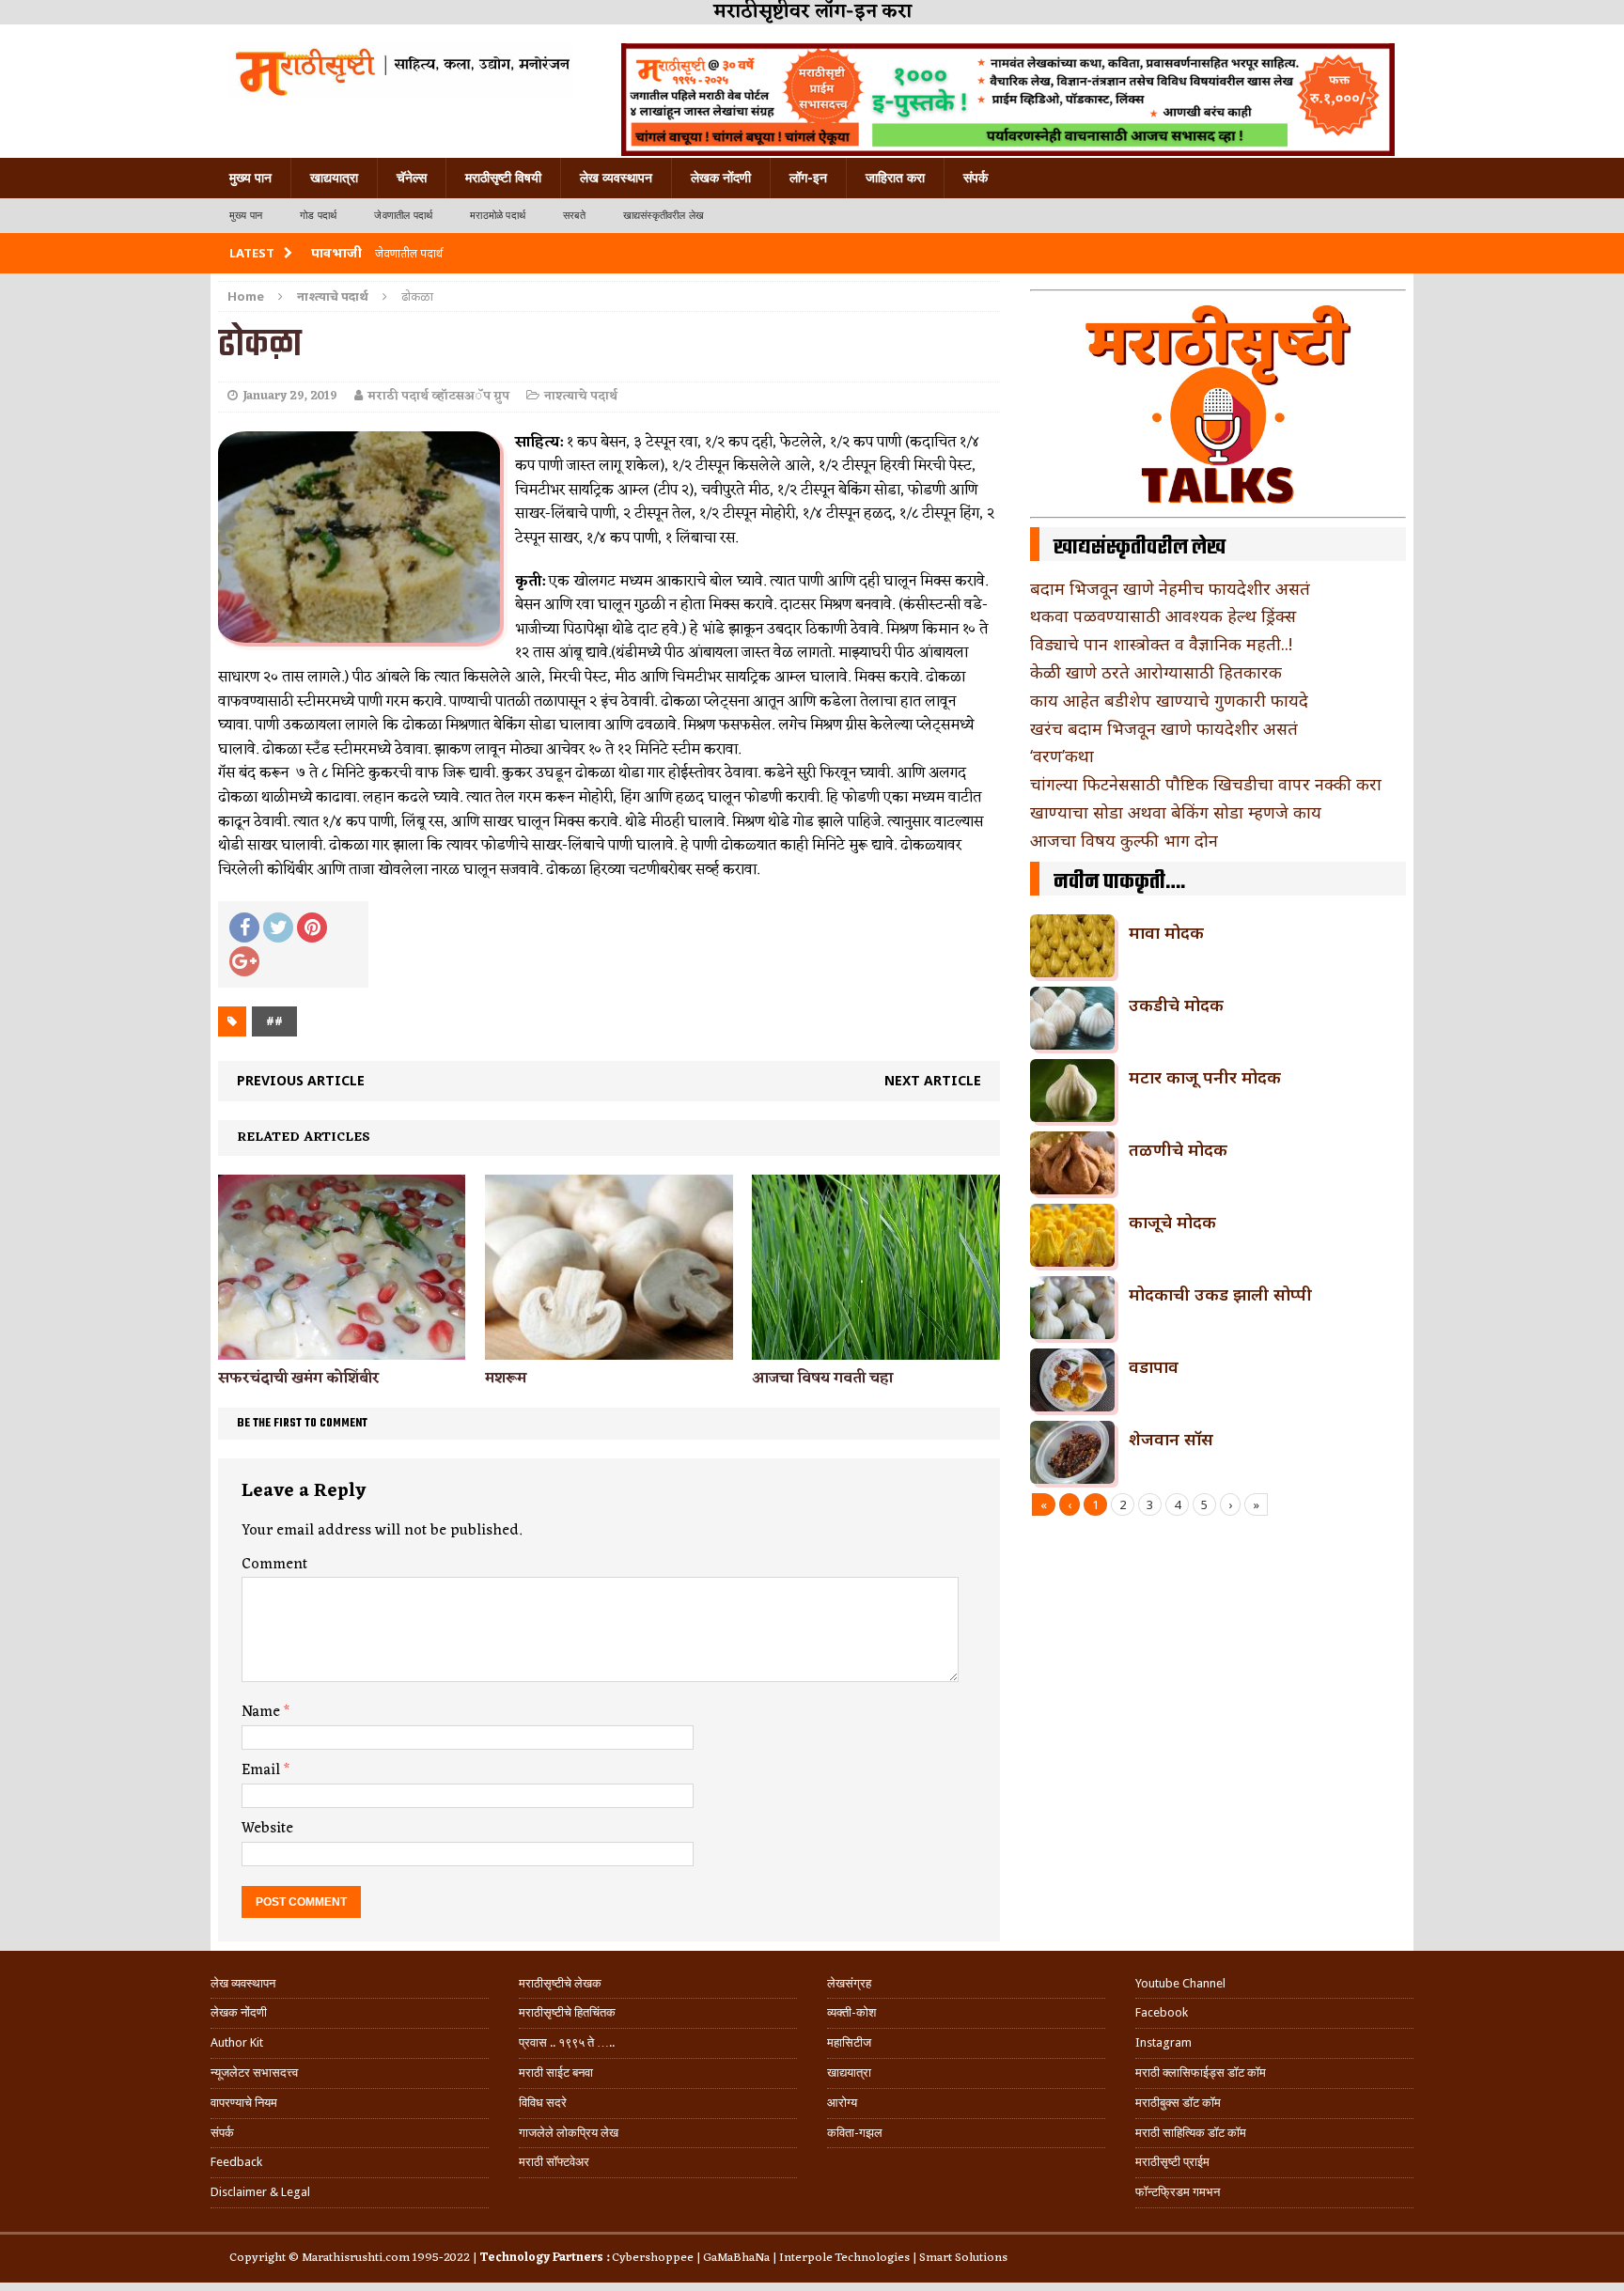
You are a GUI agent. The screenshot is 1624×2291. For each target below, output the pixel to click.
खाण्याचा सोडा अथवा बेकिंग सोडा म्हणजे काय (1176, 812)
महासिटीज (849, 2042)
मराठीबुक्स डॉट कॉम (1178, 2103)
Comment (274, 1565)
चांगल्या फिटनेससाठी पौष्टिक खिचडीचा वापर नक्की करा (1206, 784)
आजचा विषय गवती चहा (822, 1379)
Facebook (1162, 2012)
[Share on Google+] (244, 961)
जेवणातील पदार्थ (403, 216)
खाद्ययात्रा (334, 178)
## (274, 1021)
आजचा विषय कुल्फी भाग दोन (1124, 840)
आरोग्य (842, 2103)
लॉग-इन (808, 178)
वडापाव (1154, 1366)
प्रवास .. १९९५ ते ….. (567, 2042)
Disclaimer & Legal (260, 2192)
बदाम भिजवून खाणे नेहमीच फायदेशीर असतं (1170, 588)
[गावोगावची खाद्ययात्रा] (401, 70)
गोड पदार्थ (318, 216)
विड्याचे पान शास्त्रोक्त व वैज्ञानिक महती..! (1161, 644)
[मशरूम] (609, 1349)
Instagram (1163, 2042)
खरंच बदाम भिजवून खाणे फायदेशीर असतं (1164, 728)
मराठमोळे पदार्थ (498, 216)
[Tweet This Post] (278, 927)
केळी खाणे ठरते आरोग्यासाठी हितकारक (1156, 672)
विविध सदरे (543, 2103)
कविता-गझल (855, 2133)
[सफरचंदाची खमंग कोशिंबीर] (342, 1349)
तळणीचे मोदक (1178, 1149)
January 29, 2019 (290, 396)
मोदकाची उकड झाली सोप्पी (1220, 1294)
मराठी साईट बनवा (556, 2073)
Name (263, 1712)
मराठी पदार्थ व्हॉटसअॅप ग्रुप (438, 396)
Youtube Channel (1180, 1983)
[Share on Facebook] (244, 927)
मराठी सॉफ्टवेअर (554, 2162)
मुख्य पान (250, 178)
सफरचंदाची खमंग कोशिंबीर (299, 1379)
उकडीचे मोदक (1176, 1005)
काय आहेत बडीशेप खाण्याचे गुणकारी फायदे (1169, 700)
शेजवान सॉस (1171, 1439)
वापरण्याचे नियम (244, 2103)
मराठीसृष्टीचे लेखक (560, 1983)
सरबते (574, 216)
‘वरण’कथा (1062, 756)
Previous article (301, 1080)
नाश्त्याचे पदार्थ (581, 396)
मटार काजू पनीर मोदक (1205, 1077)
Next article (933, 1080)
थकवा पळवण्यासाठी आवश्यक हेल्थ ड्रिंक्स (1163, 616)
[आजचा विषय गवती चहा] (875, 1349)
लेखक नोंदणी (721, 178)
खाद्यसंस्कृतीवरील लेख (664, 216)
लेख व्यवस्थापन (616, 178)
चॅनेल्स (412, 178)
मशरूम (506, 1379)
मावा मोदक (1166, 932)
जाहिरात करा (895, 178)
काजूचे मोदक (1172, 1222)
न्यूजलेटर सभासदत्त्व (254, 2073)
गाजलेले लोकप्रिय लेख (569, 2133)
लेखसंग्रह (849, 1983)
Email (263, 1770)
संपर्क (976, 178)
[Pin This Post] (312, 927)
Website (267, 1829)
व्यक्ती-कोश (851, 2012)
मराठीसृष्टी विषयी (503, 178)
